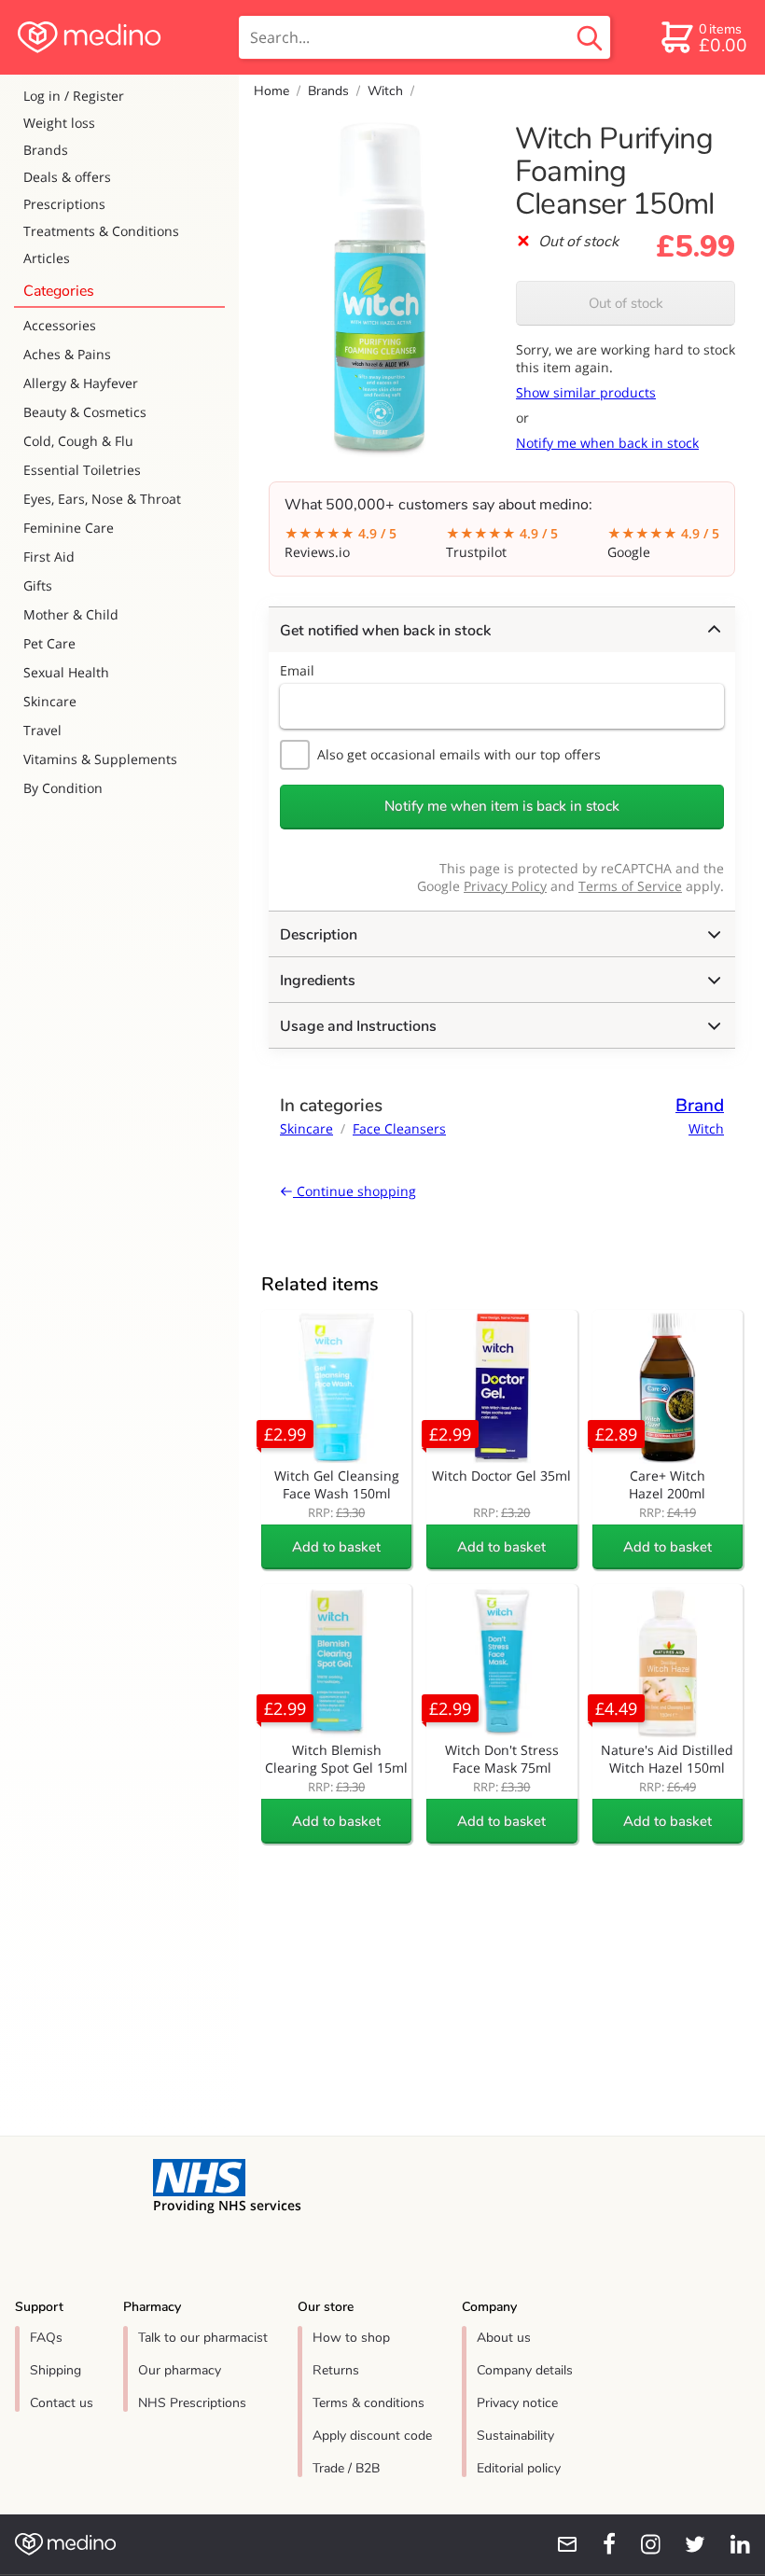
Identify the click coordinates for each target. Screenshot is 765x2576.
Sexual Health (66, 672)
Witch (385, 91)
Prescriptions (64, 204)
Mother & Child (71, 614)
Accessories (60, 325)
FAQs (46, 2338)
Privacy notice (517, 2403)
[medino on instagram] (642, 2544)
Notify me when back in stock (607, 443)
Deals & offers (67, 177)
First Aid (49, 557)
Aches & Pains (67, 354)
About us (504, 2338)
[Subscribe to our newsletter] (560, 2544)
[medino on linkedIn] (731, 2544)
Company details (525, 2370)
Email (297, 670)
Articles (47, 258)
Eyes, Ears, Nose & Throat (102, 499)
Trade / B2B (346, 2468)
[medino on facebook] (597, 2544)
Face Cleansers (399, 1128)
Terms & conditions (369, 2403)
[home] (118, 37)
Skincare (50, 701)
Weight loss (59, 123)
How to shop (351, 2338)
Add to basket (336, 1547)
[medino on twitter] (687, 2544)
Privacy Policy (505, 886)
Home (271, 91)
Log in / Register (74, 96)
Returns (336, 2370)
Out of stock (626, 303)
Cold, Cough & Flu (78, 441)
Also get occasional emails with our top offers (459, 754)
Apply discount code (372, 2436)
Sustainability (515, 2436)
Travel (42, 730)
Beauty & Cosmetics (85, 412)
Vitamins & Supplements (100, 759)
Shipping (56, 2370)
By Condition (63, 788)
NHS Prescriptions (192, 2403)
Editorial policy (519, 2468)
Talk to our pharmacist (203, 2338)
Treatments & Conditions (101, 231)
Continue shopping (355, 1191)
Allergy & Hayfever (81, 383)
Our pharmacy (180, 2370)
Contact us (62, 2403)
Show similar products (586, 392)
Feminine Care (69, 528)
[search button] (590, 37)
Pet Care (49, 643)
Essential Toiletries (82, 470)
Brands (46, 150)
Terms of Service (630, 886)
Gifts (38, 585)
